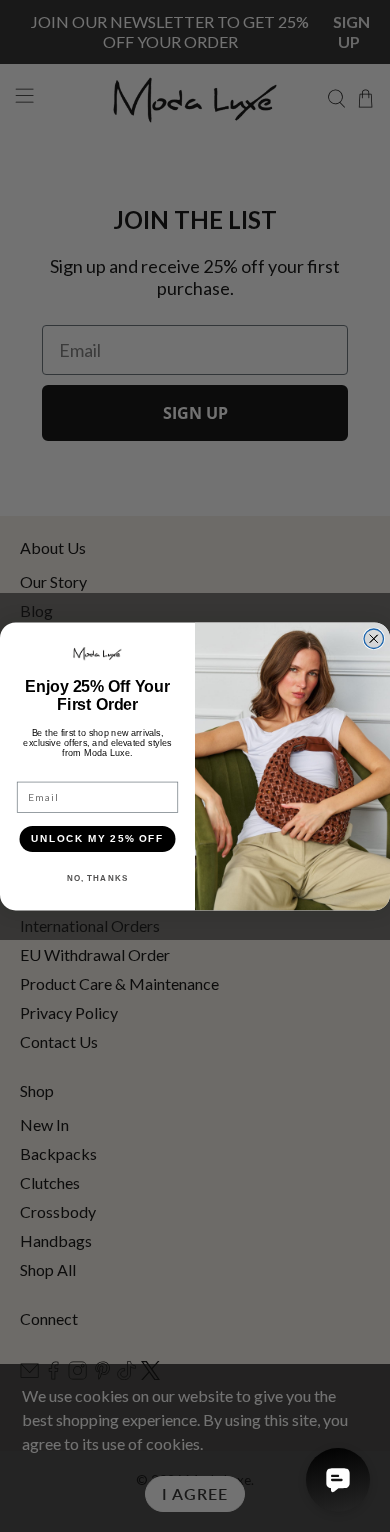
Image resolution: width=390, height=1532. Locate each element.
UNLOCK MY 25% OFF (97, 838)
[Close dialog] (374, 639)
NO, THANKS (98, 877)
